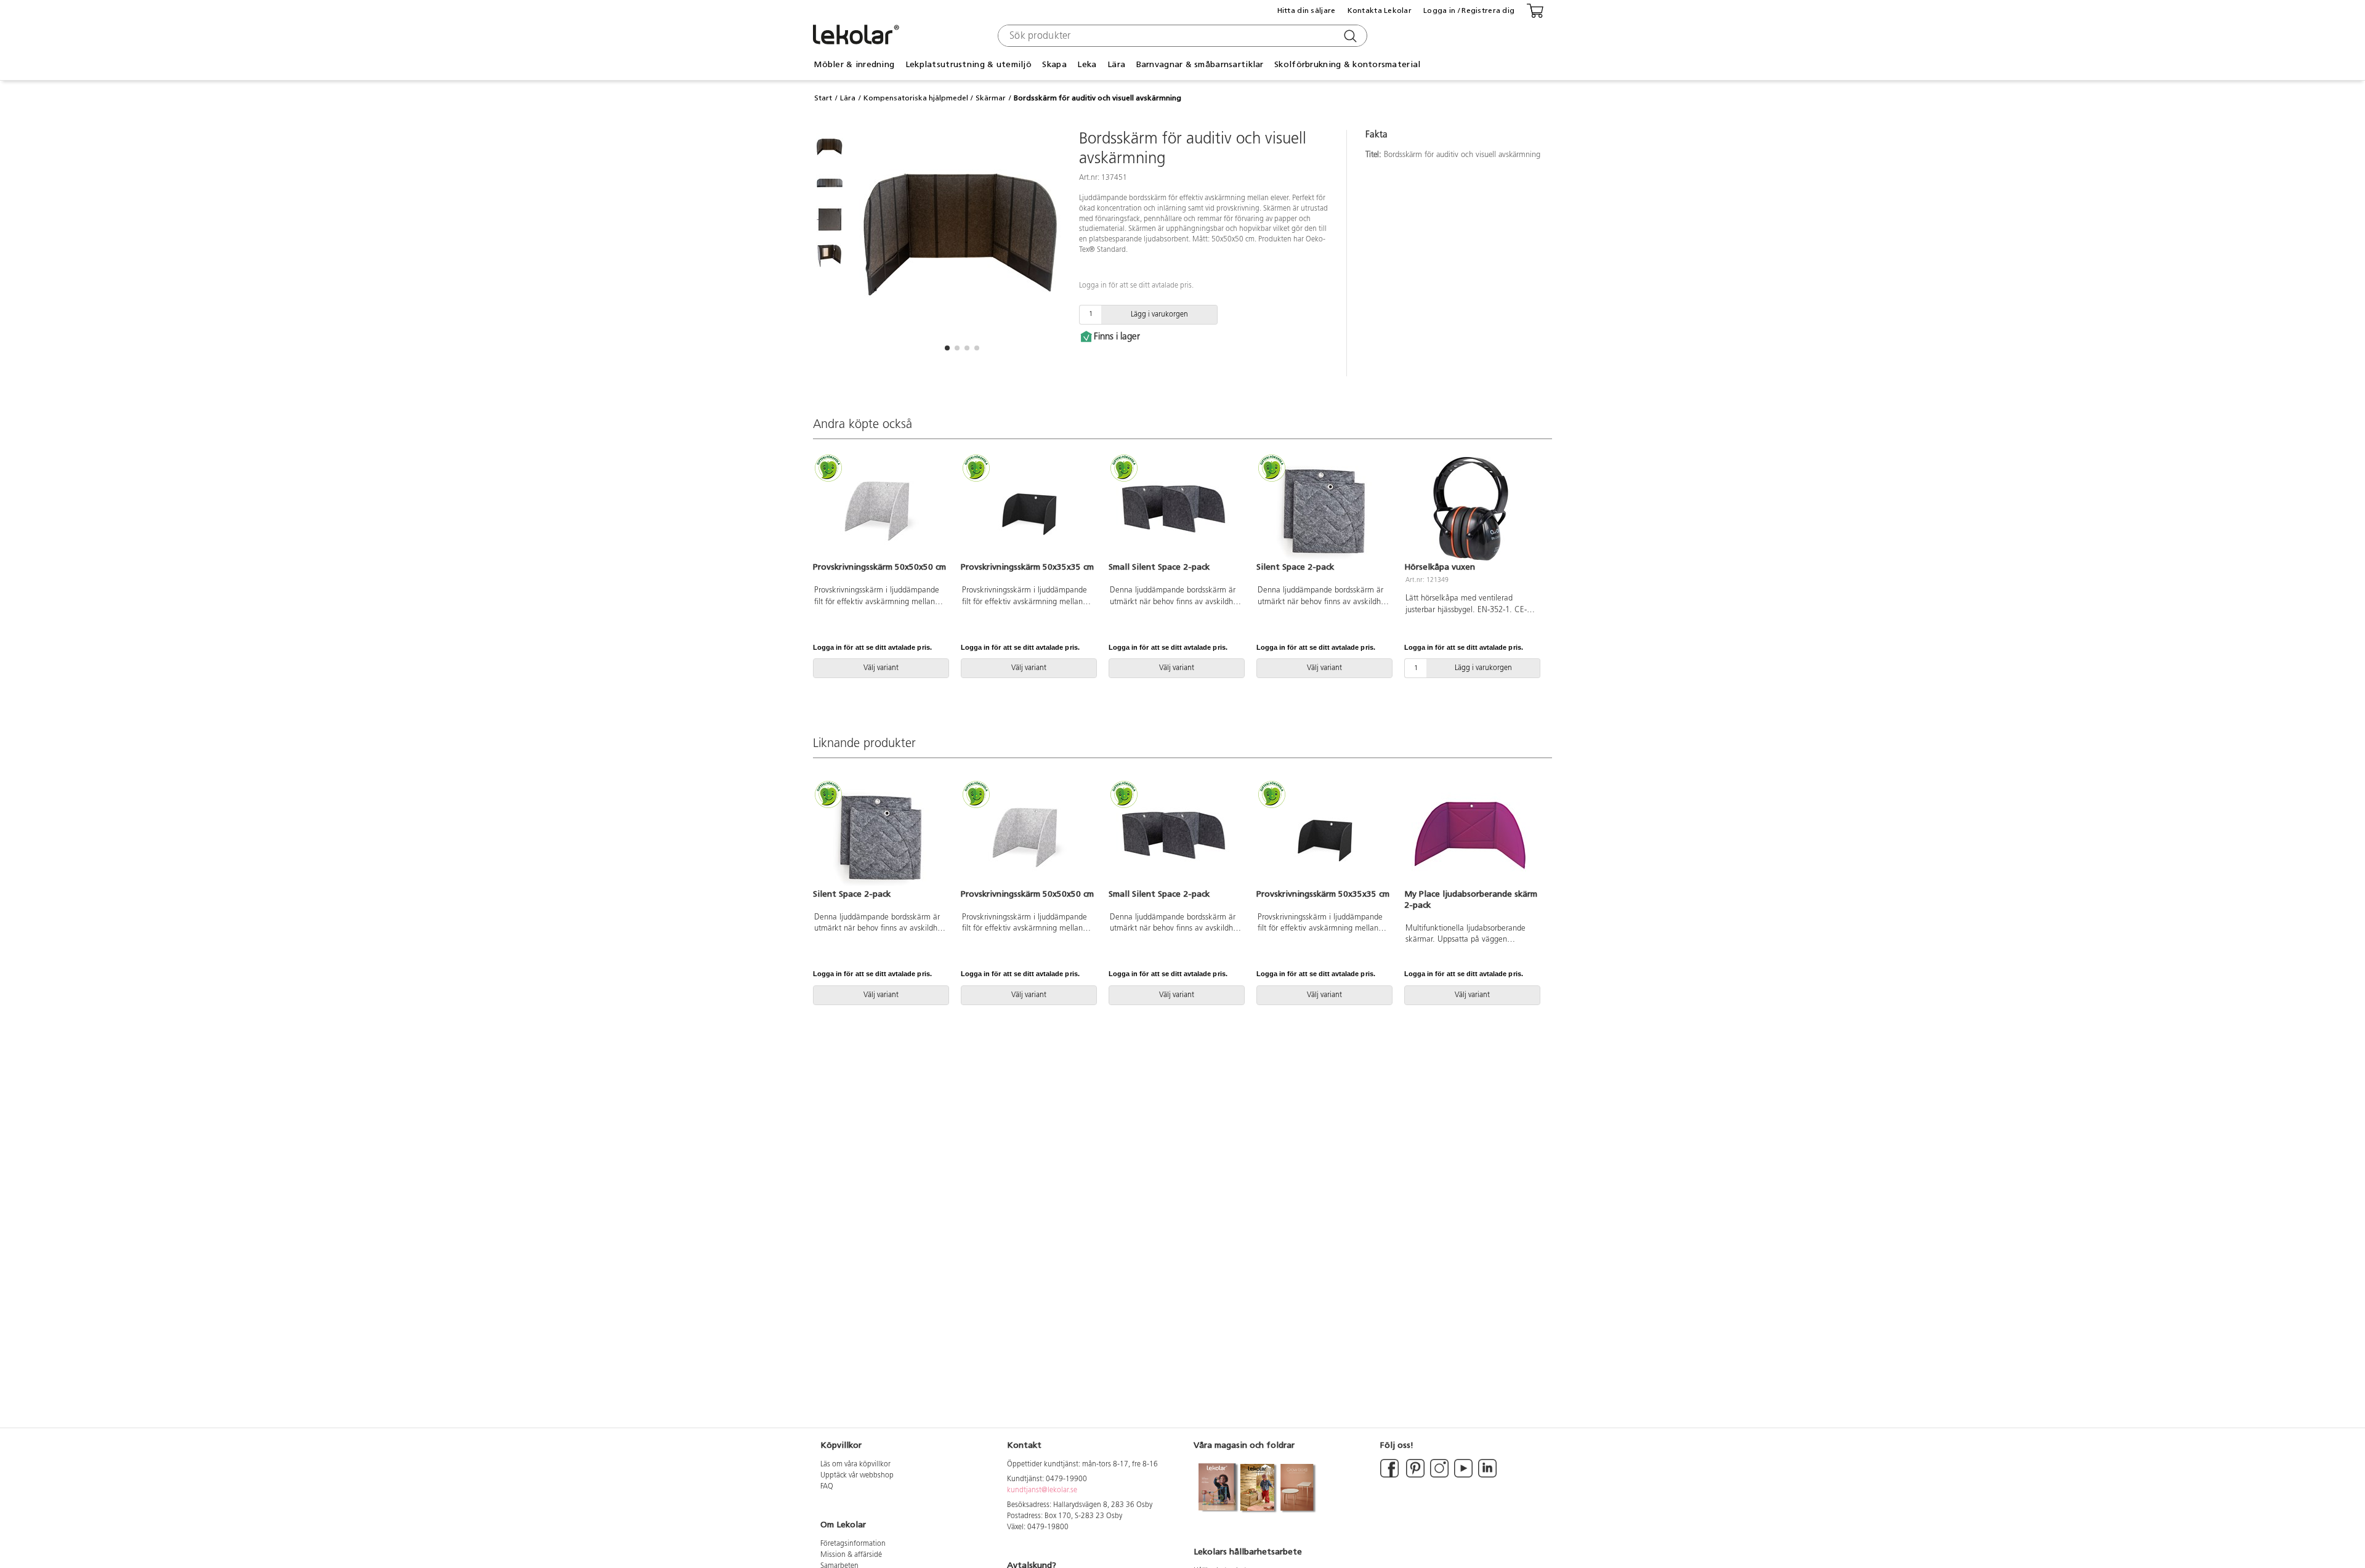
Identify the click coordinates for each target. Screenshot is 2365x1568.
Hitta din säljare (1307, 10)
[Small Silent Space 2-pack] (1175, 509)
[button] (947, 348)
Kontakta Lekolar (1380, 10)
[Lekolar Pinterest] (1414, 1476)
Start (823, 98)
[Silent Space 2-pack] (1323, 509)
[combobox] (1181, 36)
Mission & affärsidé (851, 1555)
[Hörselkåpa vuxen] (1471, 509)
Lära (848, 98)
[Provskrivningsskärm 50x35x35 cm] (1027, 509)
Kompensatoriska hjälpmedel (916, 98)
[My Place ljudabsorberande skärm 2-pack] (1471, 835)
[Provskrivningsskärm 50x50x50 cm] (879, 509)
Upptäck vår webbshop (857, 1476)
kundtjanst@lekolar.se (1042, 1490)
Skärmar (991, 98)
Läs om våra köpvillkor (855, 1465)
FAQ (827, 1487)
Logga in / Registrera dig (1469, 10)
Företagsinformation (853, 1544)
